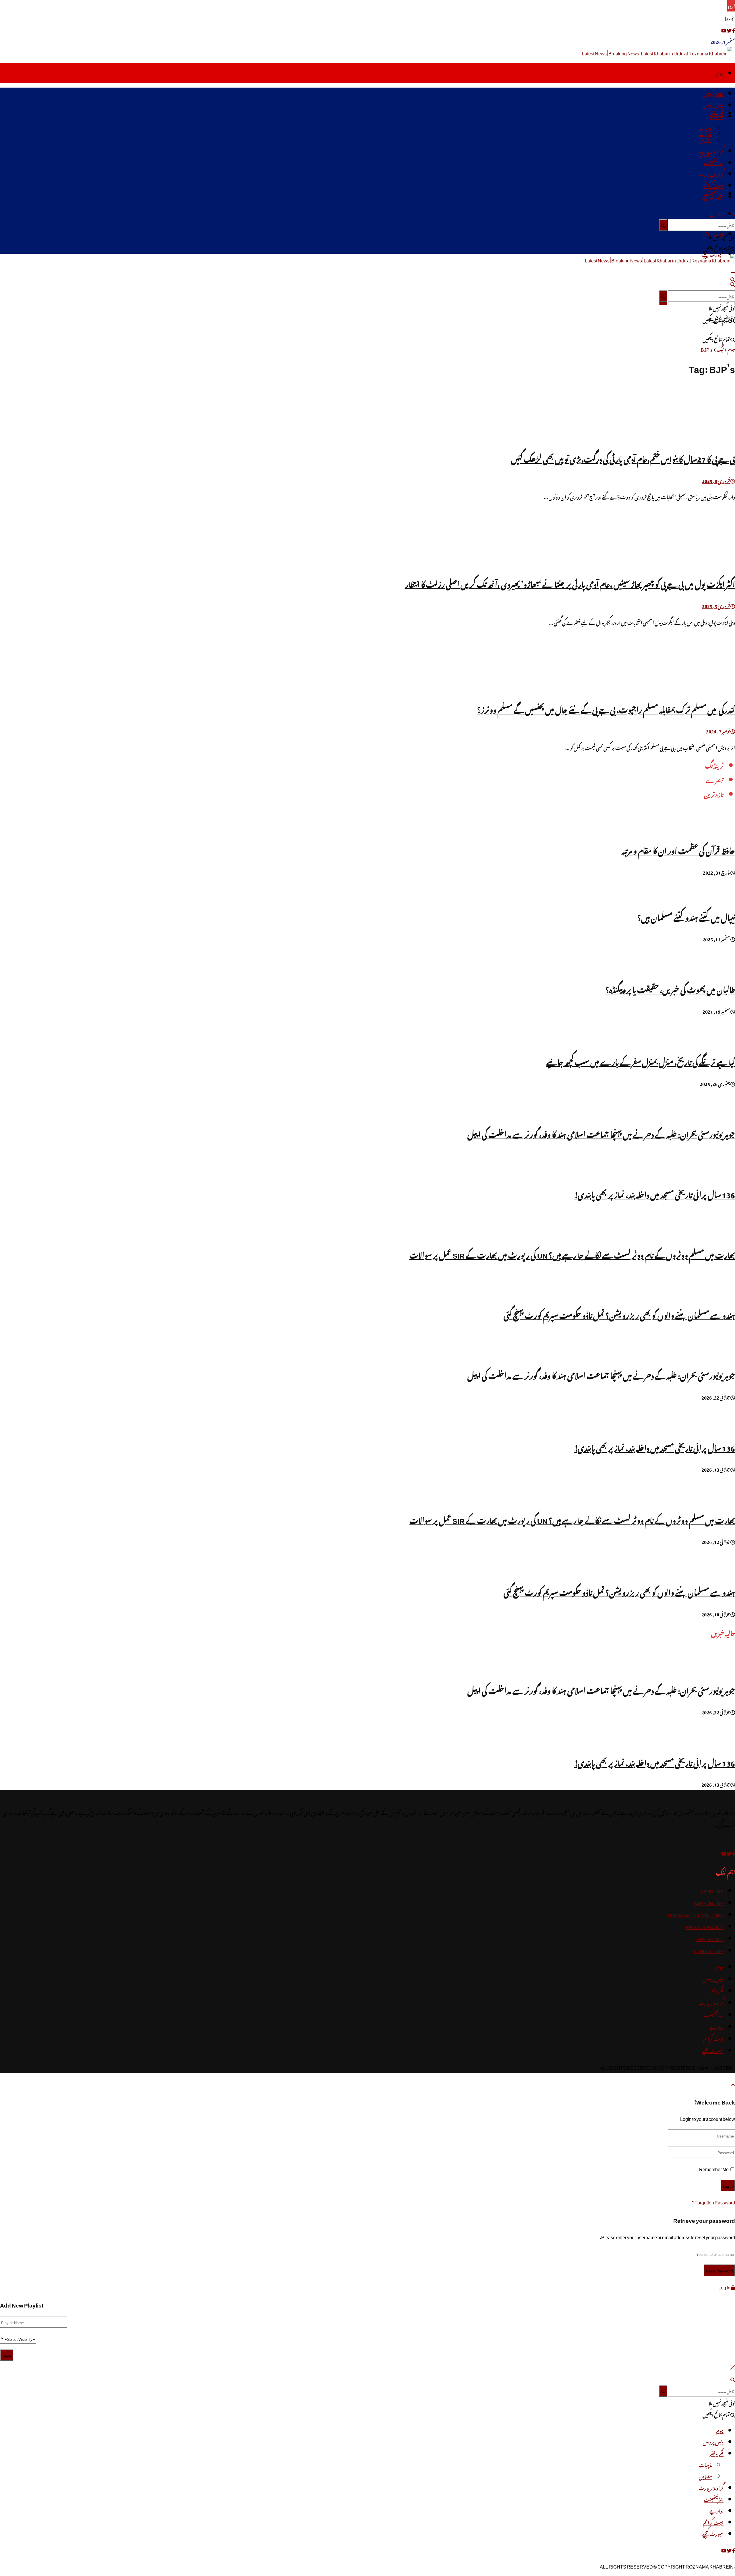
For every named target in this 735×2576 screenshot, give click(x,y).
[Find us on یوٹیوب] (724, 30)
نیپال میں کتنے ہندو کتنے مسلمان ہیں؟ (686, 916)
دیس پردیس (713, 93)
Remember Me (714, 2168)
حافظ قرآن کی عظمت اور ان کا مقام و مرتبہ (678, 850)
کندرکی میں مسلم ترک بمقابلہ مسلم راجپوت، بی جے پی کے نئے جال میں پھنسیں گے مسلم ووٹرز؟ (606, 709)
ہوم (720, 73)
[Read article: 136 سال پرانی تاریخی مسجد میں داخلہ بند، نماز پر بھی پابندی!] (367, 1732)
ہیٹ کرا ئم (713, 185)
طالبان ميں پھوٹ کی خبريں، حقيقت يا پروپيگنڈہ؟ (670, 989)
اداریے (716, 214)
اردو (731, 6)
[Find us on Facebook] (733, 1853)
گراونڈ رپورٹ (711, 151)
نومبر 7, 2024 (718, 731)
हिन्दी (730, 18)
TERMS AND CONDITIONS (695, 1914)
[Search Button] (733, 213)
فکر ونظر (716, 116)
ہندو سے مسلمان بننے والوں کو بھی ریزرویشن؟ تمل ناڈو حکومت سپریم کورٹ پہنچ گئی (619, 1314)
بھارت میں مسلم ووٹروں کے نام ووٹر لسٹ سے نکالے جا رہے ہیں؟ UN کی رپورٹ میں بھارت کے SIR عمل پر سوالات (572, 1254)
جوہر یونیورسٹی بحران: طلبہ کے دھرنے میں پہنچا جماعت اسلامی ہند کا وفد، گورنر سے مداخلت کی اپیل (601, 1133)
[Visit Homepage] (658, 53)
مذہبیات (705, 128)
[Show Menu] (733, 271)
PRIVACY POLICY (705, 1926)
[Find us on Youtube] (724, 1853)
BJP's (707, 349)
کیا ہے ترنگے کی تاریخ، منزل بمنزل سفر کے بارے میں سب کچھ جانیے (641, 1061)
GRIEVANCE (710, 1938)
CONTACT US (709, 1950)
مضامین (705, 139)
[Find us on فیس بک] (733, 30)
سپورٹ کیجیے (713, 197)
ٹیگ (720, 349)
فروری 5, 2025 (716, 605)
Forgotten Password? (713, 2202)
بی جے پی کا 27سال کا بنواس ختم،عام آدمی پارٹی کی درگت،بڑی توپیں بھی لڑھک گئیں (623, 458)
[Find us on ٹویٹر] (729, 30)
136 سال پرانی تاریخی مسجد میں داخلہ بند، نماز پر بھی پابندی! (655, 1194)
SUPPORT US (709, 1902)
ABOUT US (712, 1891)
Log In (725, 2287)
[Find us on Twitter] (729, 1853)
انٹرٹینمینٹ (714, 162)
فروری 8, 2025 (716, 480)
